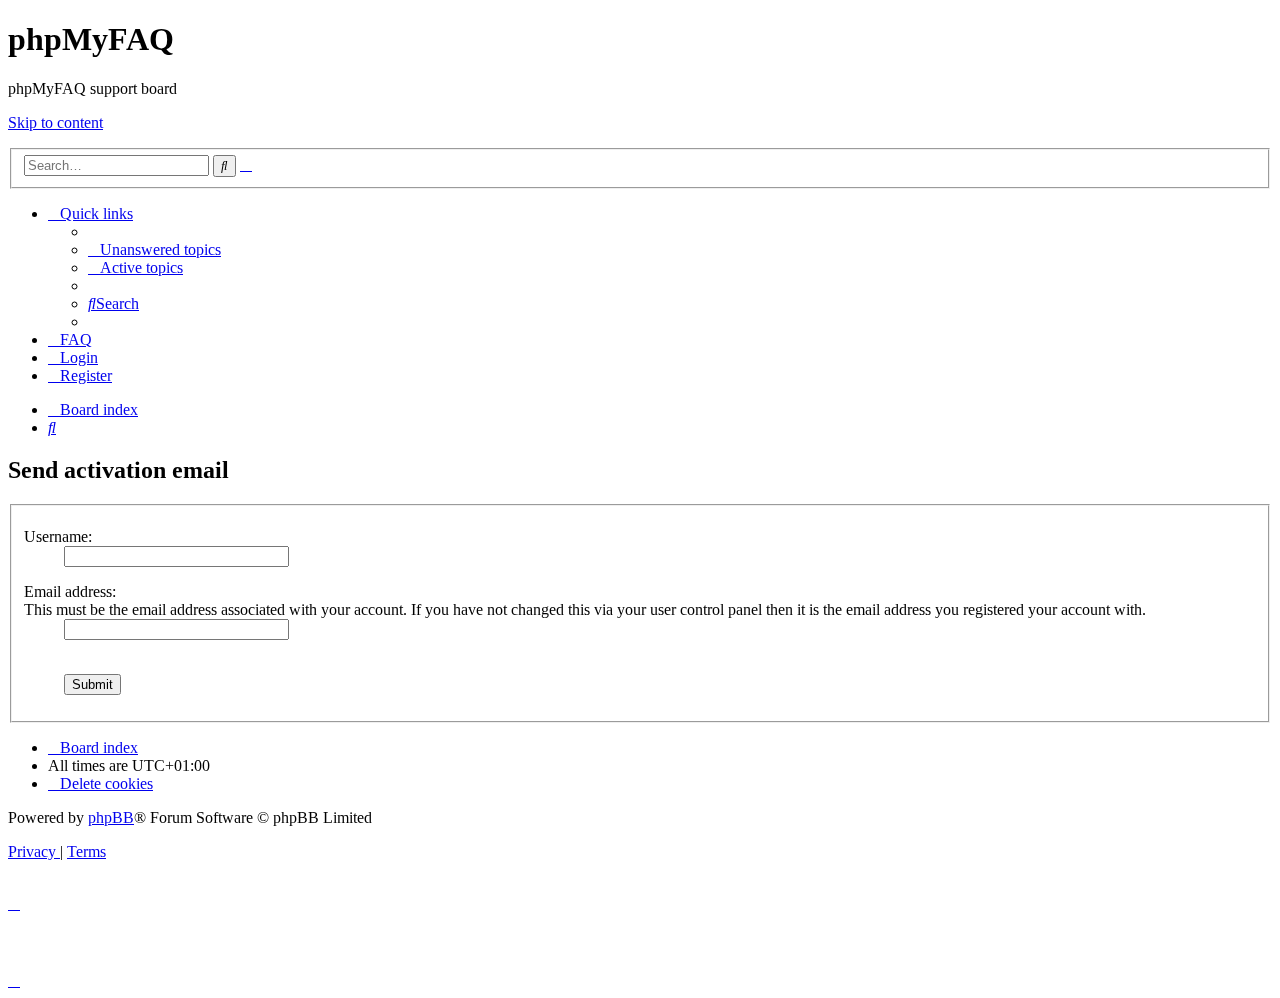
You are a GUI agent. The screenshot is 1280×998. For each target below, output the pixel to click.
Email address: (70, 591)
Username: (58, 536)
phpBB (111, 817)
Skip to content (55, 122)
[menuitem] (154, 249)
